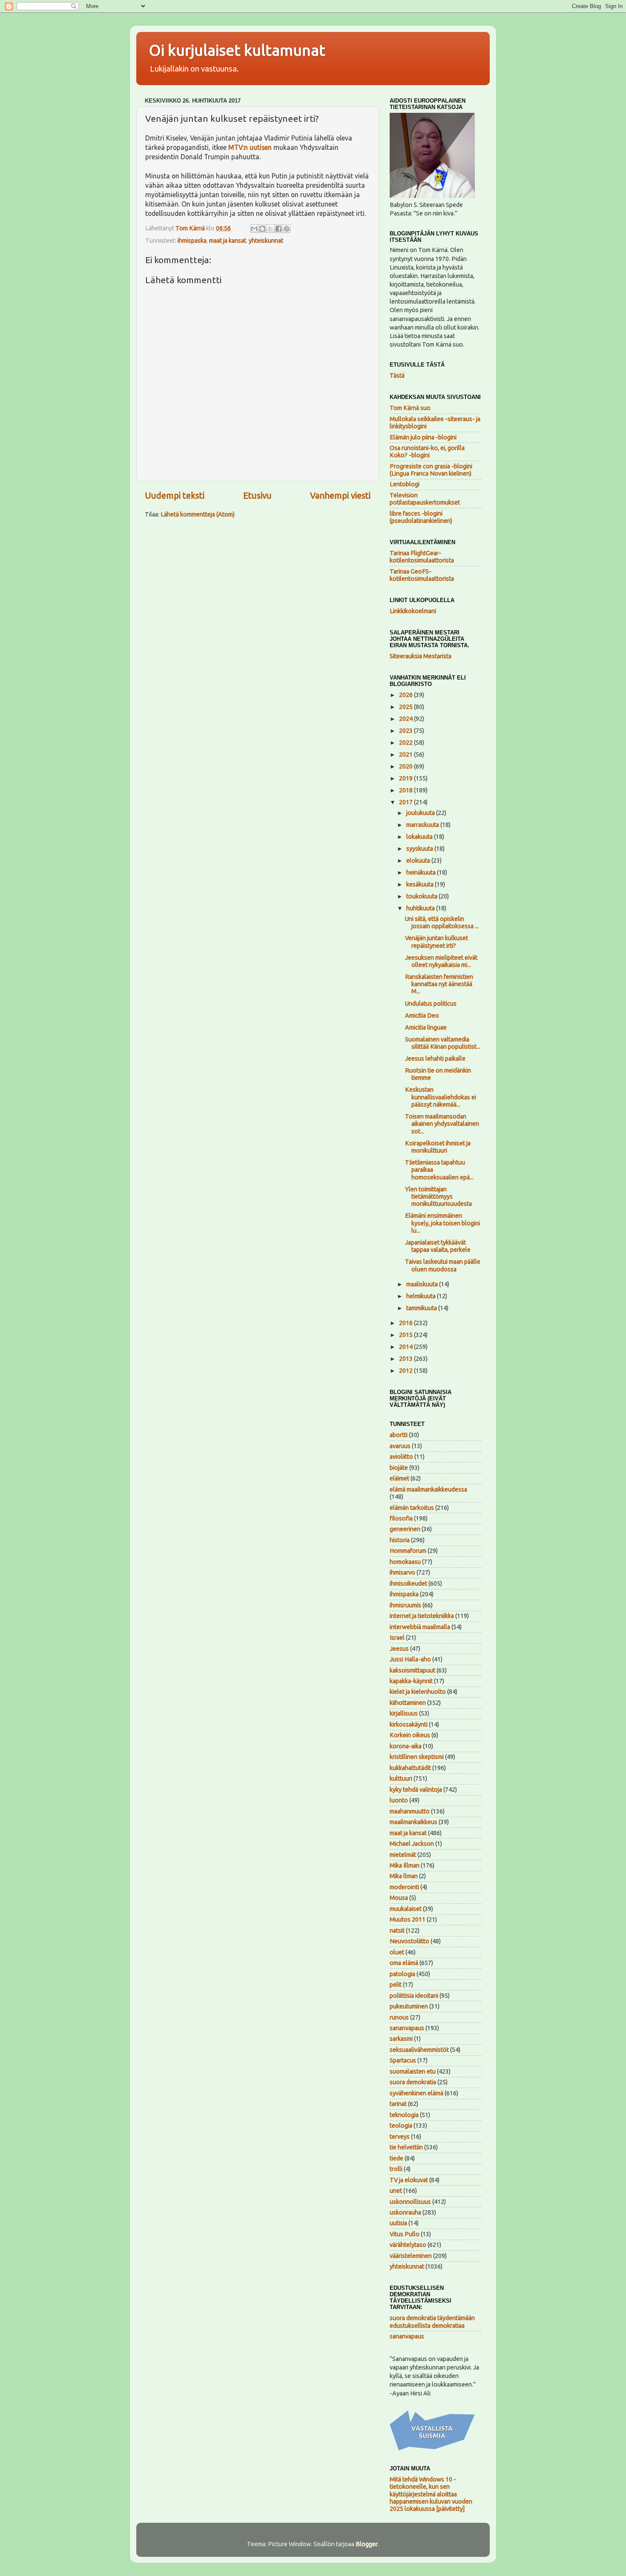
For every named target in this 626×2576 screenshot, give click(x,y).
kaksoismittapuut (412, 1670)
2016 (406, 1323)
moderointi (404, 1887)
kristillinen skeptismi (417, 1757)
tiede (396, 2158)
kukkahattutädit (410, 1768)
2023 (406, 731)
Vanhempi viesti (340, 495)
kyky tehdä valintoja (416, 1790)
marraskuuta (423, 825)
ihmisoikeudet (408, 1583)
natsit (397, 1931)
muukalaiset (406, 1909)
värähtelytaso (408, 2245)
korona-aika (406, 1746)
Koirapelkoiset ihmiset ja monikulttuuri (438, 1147)
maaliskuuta (423, 1284)
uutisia (398, 2223)
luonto (399, 1800)
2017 (406, 802)
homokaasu (405, 1562)
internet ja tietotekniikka (422, 1616)
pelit (396, 1985)
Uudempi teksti (175, 495)
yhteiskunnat (266, 241)
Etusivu (257, 495)
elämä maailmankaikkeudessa (428, 1489)
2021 (406, 754)
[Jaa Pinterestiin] (287, 229)
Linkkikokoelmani (413, 611)
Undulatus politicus (431, 1004)
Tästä (397, 376)
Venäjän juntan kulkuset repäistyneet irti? (436, 942)
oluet (397, 1952)
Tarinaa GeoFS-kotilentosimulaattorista (422, 575)
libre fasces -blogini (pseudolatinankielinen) (421, 517)
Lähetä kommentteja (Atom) (198, 514)
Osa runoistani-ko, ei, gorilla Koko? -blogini (427, 452)
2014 (406, 1347)
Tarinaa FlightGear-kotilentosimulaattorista (422, 557)
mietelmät (403, 1855)
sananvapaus (407, 2028)
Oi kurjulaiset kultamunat (237, 50)
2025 (406, 707)
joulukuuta (421, 813)
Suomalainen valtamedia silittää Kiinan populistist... (443, 1043)
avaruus (400, 1446)
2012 (406, 1371)
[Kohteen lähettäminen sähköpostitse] (254, 229)
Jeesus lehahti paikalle (435, 1059)
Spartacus (403, 2060)
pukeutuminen (409, 2006)
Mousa (399, 1898)
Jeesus (399, 1649)
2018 (406, 790)
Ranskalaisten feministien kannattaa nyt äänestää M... (439, 984)
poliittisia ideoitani (414, 1996)
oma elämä (404, 1963)
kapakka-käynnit (411, 1681)
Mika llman (404, 1876)
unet (396, 2191)
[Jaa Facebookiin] (279, 229)
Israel (397, 1638)
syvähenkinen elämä (416, 2093)
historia (400, 1540)
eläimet (399, 1478)
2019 (406, 778)
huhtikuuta (421, 908)
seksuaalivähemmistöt (419, 2050)
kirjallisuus (404, 1713)
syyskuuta (420, 849)
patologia (402, 1974)
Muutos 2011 (408, 1919)
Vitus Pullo (405, 2234)
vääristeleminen (411, 2256)
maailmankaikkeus (414, 1822)
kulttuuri (401, 1779)
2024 (406, 719)
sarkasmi (401, 2039)
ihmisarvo (402, 1572)
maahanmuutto (410, 1811)
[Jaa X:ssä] (270, 229)
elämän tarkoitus (412, 1508)
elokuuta (419, 861)
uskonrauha (405, 2212)
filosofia (401, 1518)
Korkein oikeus (410, 1735)
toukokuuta (422, 896)
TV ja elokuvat (409, 2180)
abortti (399, 1435)
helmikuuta (422, 1296)
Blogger (367, 2544)
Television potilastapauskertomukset (425, 499)
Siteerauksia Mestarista (421, 656)
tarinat (398, 2104)
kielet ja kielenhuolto (418, 1692)
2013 (406, 1359)
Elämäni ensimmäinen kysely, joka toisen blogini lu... (442, 1223)
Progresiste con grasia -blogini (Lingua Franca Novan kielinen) (431, 470)
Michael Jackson (412, 1844)
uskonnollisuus (410, 2202)
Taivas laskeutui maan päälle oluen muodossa (443, 1265)
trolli (396, 2169)
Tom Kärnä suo (410, 408)
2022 (406, 743)
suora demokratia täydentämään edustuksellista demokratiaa (432, 2322)
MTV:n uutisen (250, 147)
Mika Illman (405, 1865)
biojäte (399, 1468)
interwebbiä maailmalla (420, 1627)
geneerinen (405, 1529)
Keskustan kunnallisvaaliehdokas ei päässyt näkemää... (441, 1097)
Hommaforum (408, 1551)
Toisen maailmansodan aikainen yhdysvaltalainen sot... (442, 1124)
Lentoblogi (405, 484)
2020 (406, 766)
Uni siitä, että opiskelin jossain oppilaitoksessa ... (442, 922)
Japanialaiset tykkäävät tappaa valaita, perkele (438, 1246)
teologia (401, 2126)
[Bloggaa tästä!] (262, 229)
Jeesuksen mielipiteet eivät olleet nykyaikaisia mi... (441, 961)
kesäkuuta (421, 884)
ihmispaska (192, 241)
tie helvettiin (406, 2147)
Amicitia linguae (426, 1027)
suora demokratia (413, 2082)
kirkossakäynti (409, 1724)
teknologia (404, 2115)
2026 (406, 695)
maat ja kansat (228, 241)
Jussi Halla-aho (410, 1659)
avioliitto (401, 1457)
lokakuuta (420, 837)
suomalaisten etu (413, 2071)
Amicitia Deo (422, 1015)
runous (399, 2017)
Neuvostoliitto (409, 1941)
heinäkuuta (422, 872)
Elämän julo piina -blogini (423, 437)
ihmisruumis (405, 1605)
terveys (400, 2137)
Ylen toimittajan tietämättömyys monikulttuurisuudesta (438, 1197)
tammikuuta (422, 1308)
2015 (406, 1335)
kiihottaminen (408, 1703)
